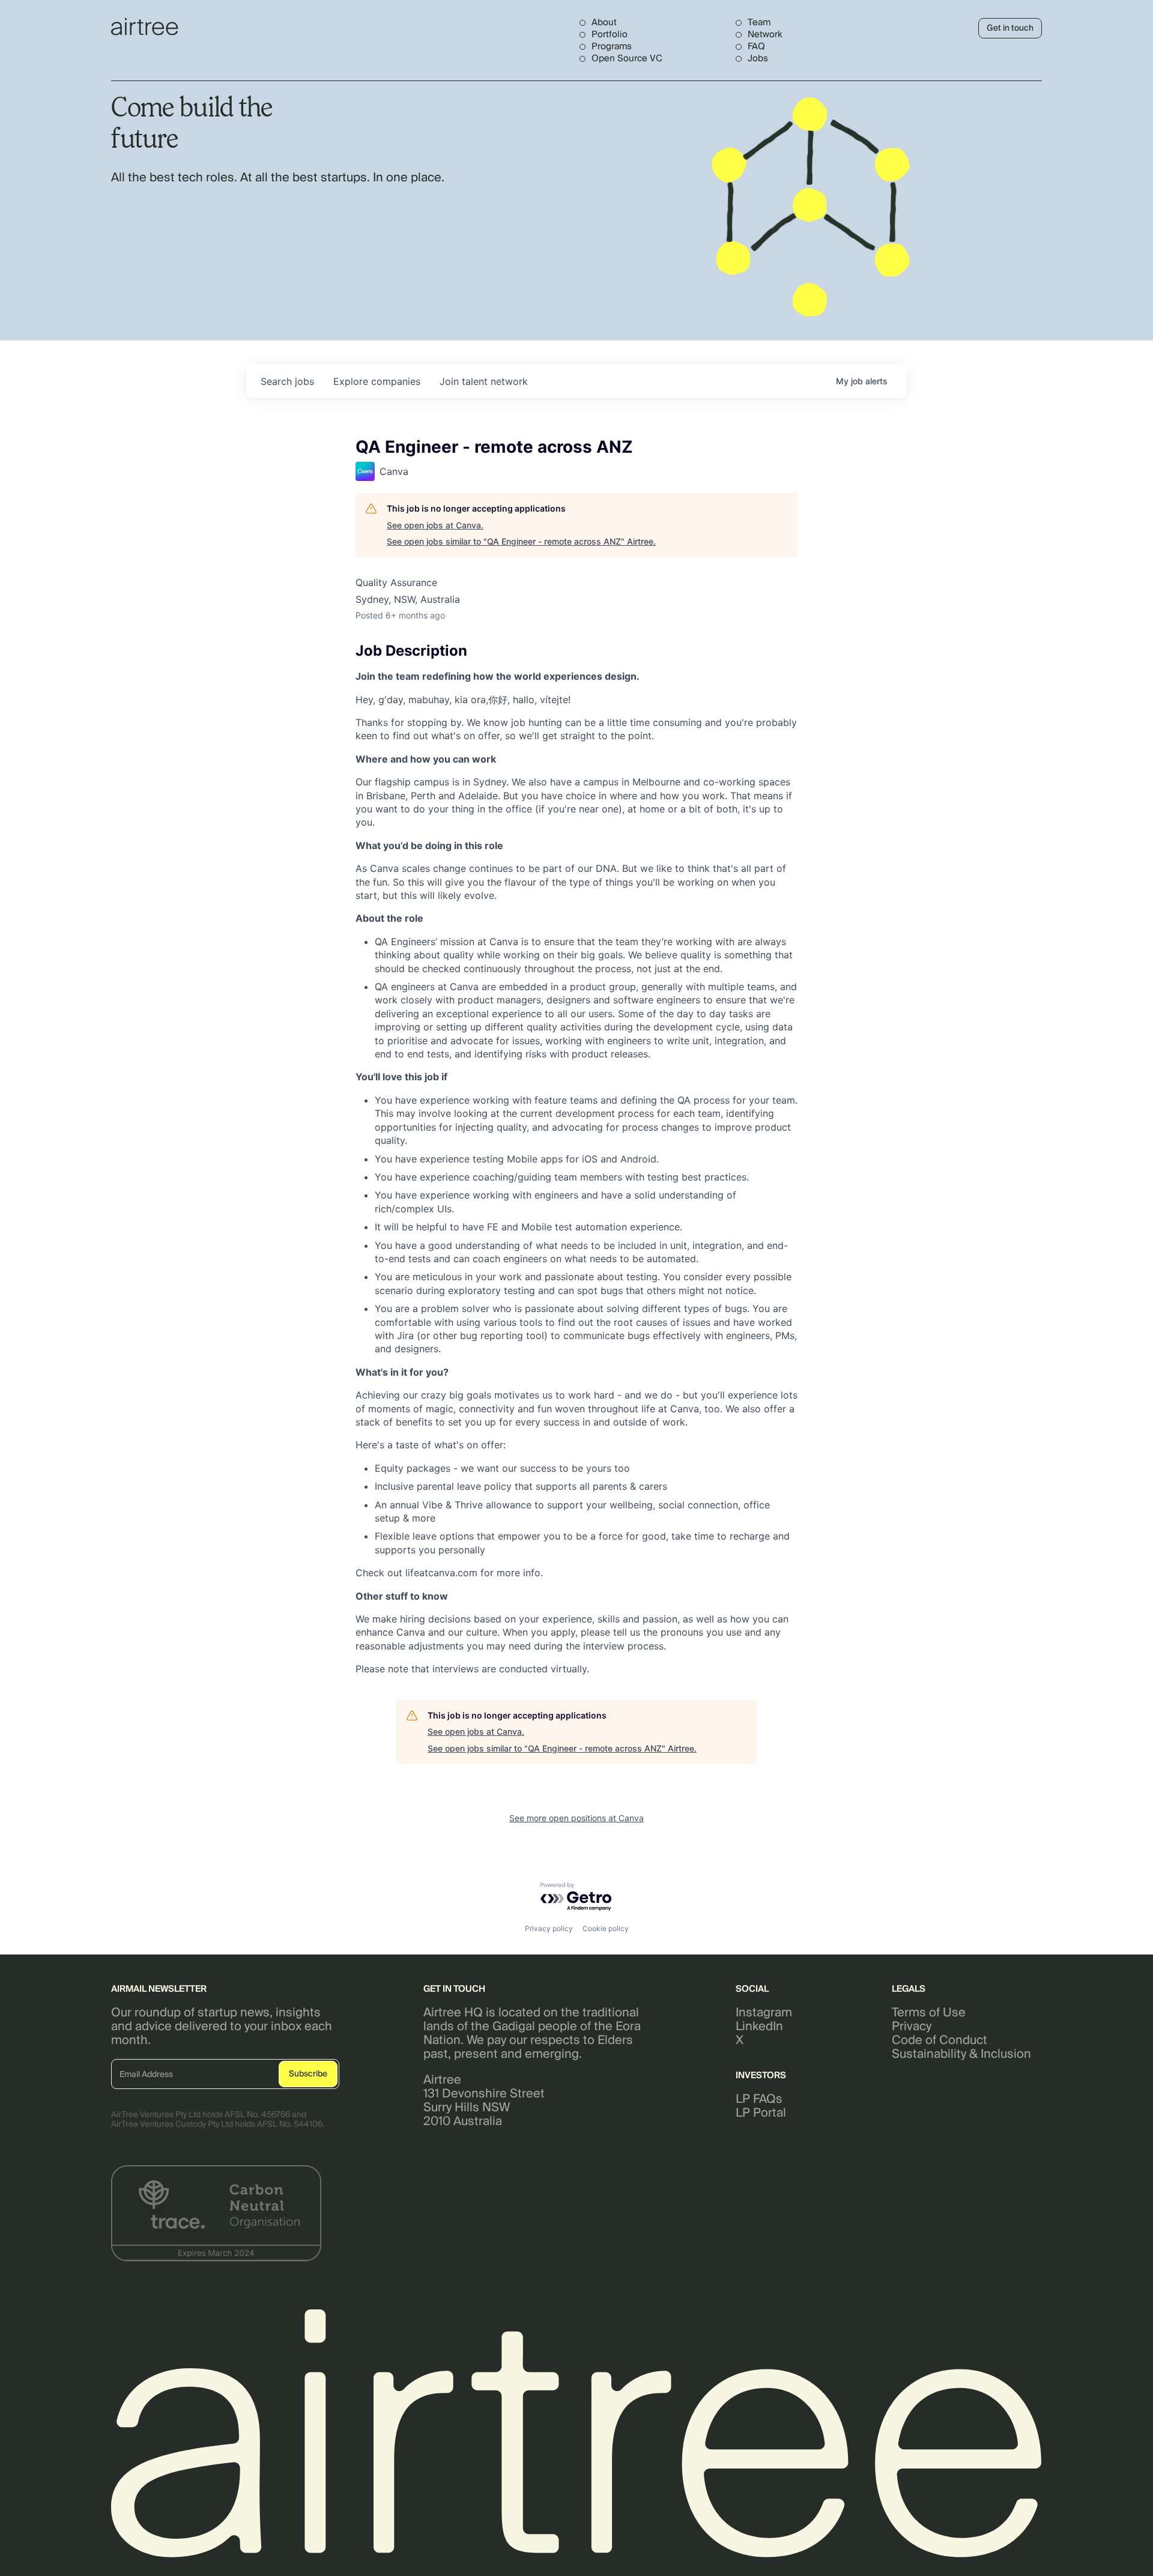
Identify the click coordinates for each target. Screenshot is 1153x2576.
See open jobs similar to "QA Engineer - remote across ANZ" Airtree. (521, 541)
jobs (287, 381)
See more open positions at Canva (576, 1818)
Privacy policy (549, 1928)
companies (377, 381)
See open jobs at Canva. (435, 525)
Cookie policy (606, 1928)
